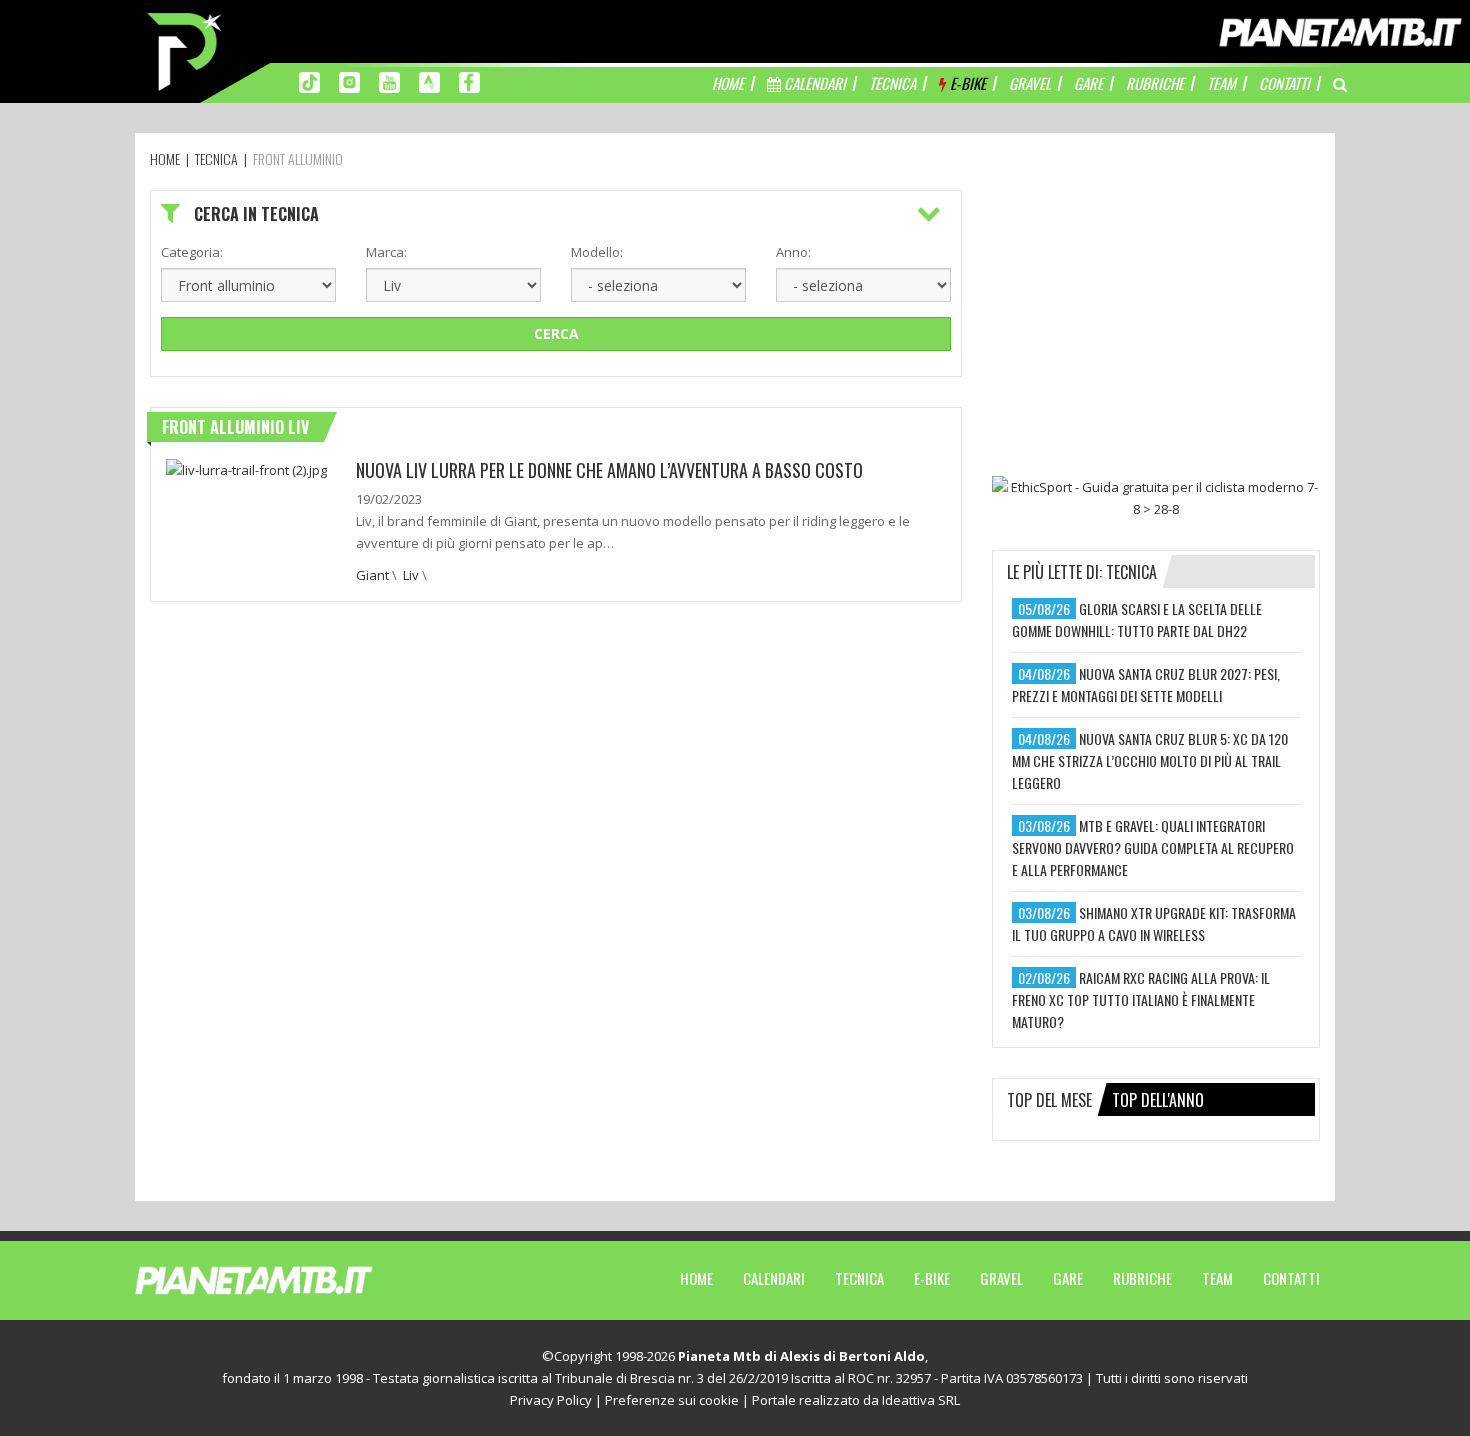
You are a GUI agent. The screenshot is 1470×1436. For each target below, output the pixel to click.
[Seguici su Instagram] (349, 81)
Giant (372, 575)
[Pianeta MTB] (290, 1279)
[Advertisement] (1156, 315)
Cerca (556, 333)
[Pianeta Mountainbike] (186, 50)
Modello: (597, 252)
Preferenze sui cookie (672, 1400)
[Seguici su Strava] (429, 81)
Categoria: (192, 252)
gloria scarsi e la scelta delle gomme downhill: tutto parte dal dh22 (1137, 619)
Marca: (386, 252)
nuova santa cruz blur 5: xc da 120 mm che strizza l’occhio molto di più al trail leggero (1150, 760)
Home (696, 1278)
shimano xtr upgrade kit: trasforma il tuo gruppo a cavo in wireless (1154, 923)
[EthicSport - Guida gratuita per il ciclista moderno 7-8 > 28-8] (1156, 498)
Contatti (1291, 1278)
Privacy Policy (551, 1400)
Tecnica (859, 1278)
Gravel (1001, 1278)
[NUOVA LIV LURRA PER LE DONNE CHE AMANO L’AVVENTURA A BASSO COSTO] (246, 468)
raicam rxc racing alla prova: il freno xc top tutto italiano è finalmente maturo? (1141, 999)
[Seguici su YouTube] (389, 81)
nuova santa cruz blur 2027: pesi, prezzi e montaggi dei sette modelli (1146, 684)
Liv (411, 575)
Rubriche (1142, 1278)
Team (1217, 1278)
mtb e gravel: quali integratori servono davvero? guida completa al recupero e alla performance (1153, 847)
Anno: (793, 252)
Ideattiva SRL (921, 1400)
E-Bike (932, 1278)
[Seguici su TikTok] (309, 81)
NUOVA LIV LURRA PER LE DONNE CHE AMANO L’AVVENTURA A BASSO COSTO (609, 470)
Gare (1068, 1278)
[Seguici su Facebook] (469, 81)
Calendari (774, 1278)
